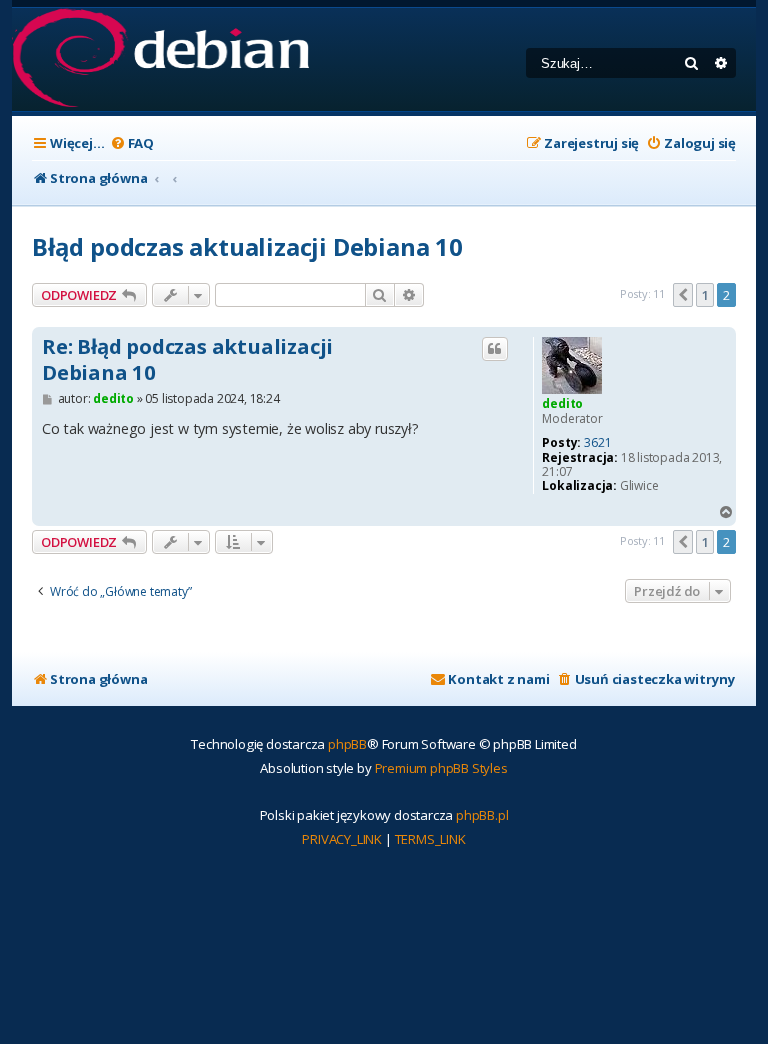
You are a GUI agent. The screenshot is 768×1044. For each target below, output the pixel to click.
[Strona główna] (160, 59)
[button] (683, 295)
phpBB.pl (482, 815)
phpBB (347, 744)
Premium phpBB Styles (441, 768)
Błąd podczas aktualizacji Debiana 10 (247, 246)
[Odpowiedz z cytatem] (495, 349)
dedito (562, 403)
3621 (597, 443)
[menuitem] (132, 143)
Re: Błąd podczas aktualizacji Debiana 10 (187, 359)
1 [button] (705, 295)
